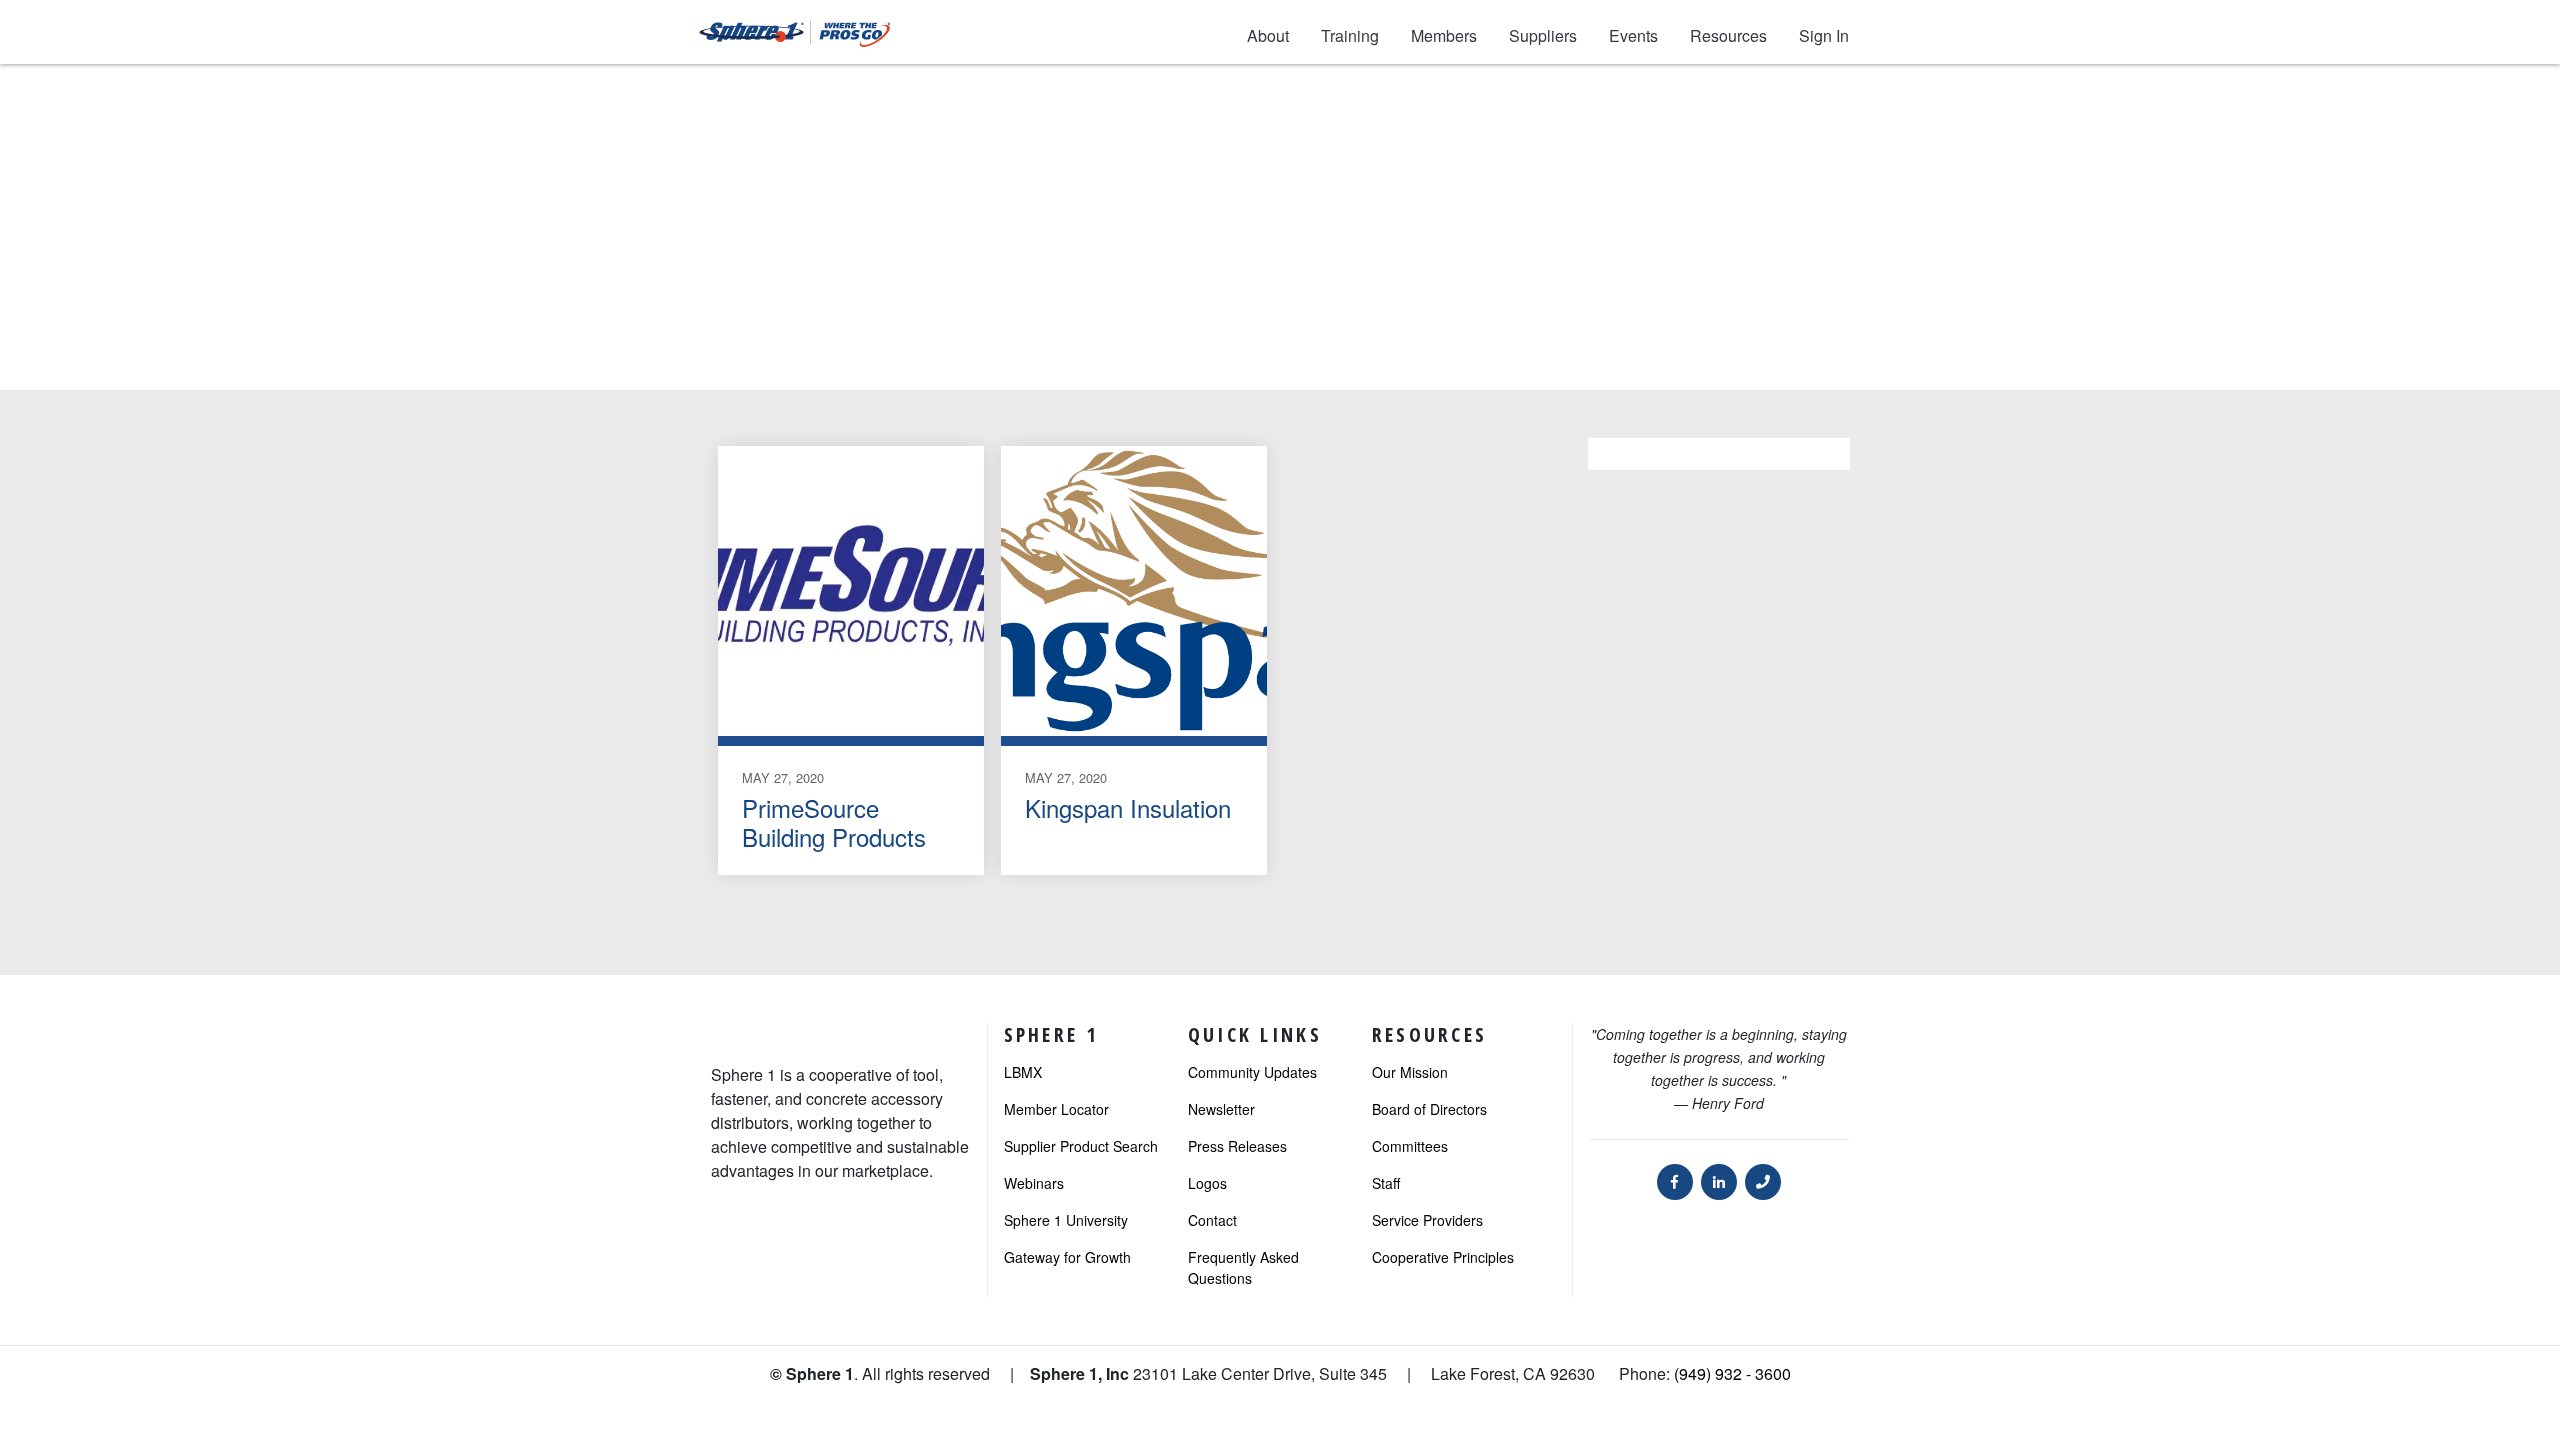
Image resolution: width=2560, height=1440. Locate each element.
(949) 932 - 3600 (1732, 1373)
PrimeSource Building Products (834, 822)
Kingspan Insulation (1128, 807)
